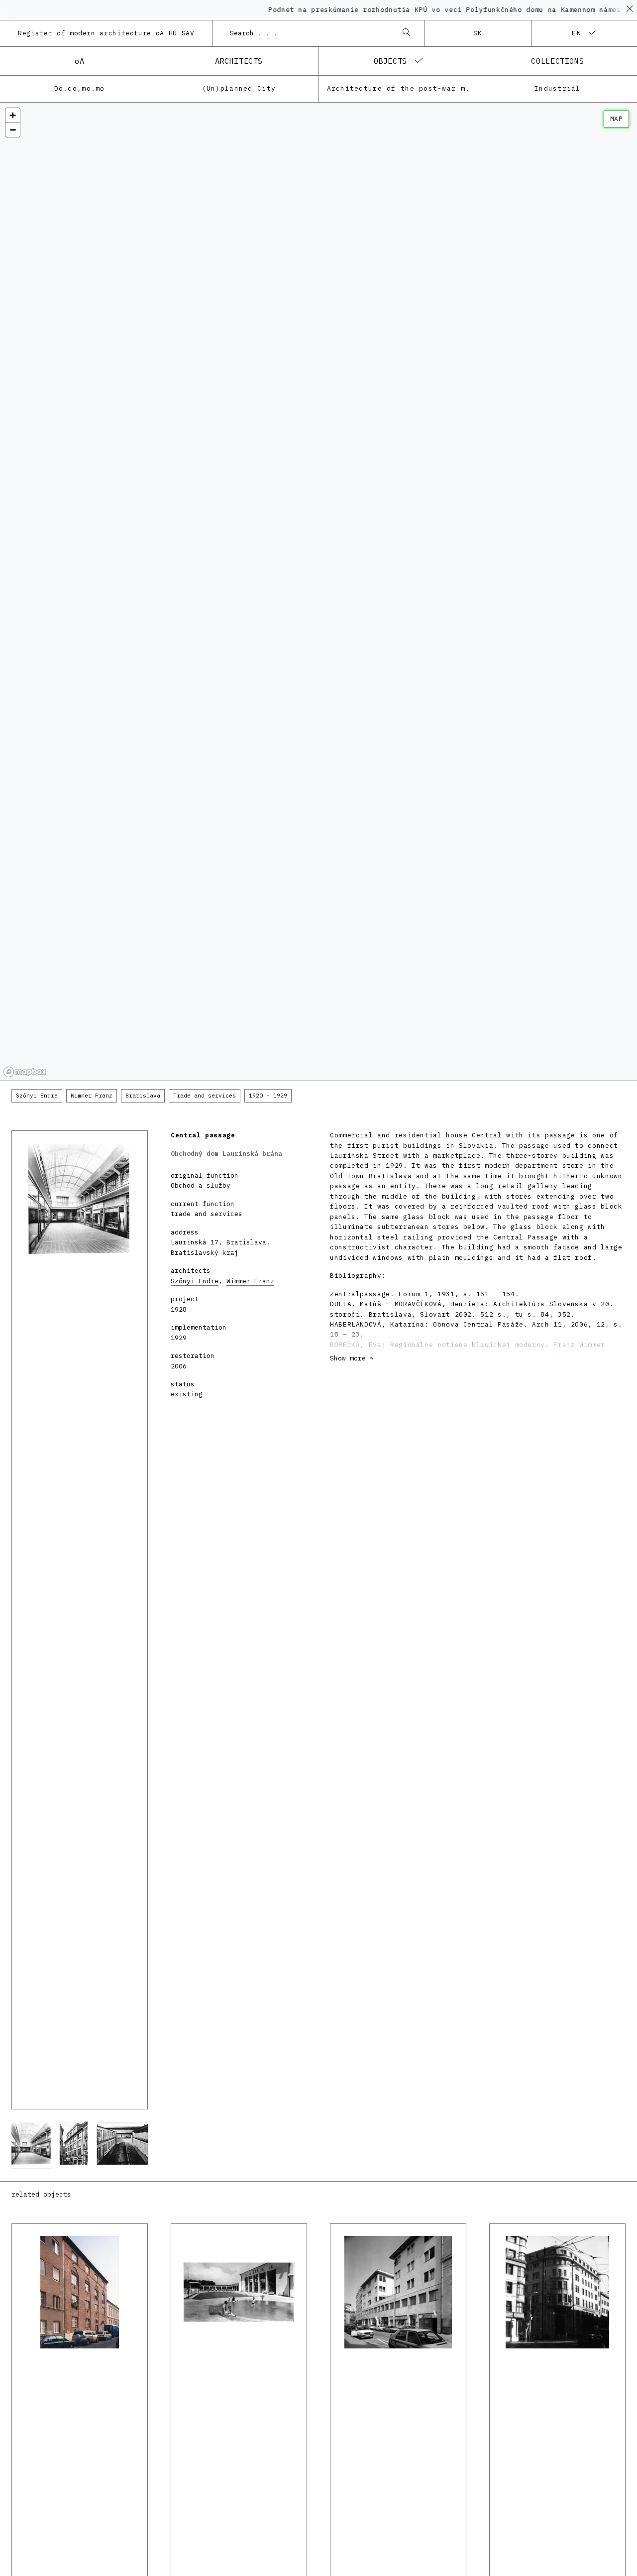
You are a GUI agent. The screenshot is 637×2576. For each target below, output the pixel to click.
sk (478, 33)
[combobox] (309, 33)
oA (79, 61)
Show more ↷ (352, 1358)
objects (390, 61)
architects (239, 61)
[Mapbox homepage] (25, 1072)
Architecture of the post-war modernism (402, 88)
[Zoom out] (13, 130)
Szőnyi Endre (195, 1281)
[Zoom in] (13, 115)
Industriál (558, 88)
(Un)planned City (239, 88)
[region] (318, 592)
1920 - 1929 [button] (268, 1096)
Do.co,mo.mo (80, 88)
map (616, 119)
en (577, 33)
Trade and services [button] (205, 1096)
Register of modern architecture (106, 33)
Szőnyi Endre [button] (37, 1096)
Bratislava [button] (143, 1096)
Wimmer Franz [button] (92, 1096)
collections (557, 61)
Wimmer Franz (250, 1281)
